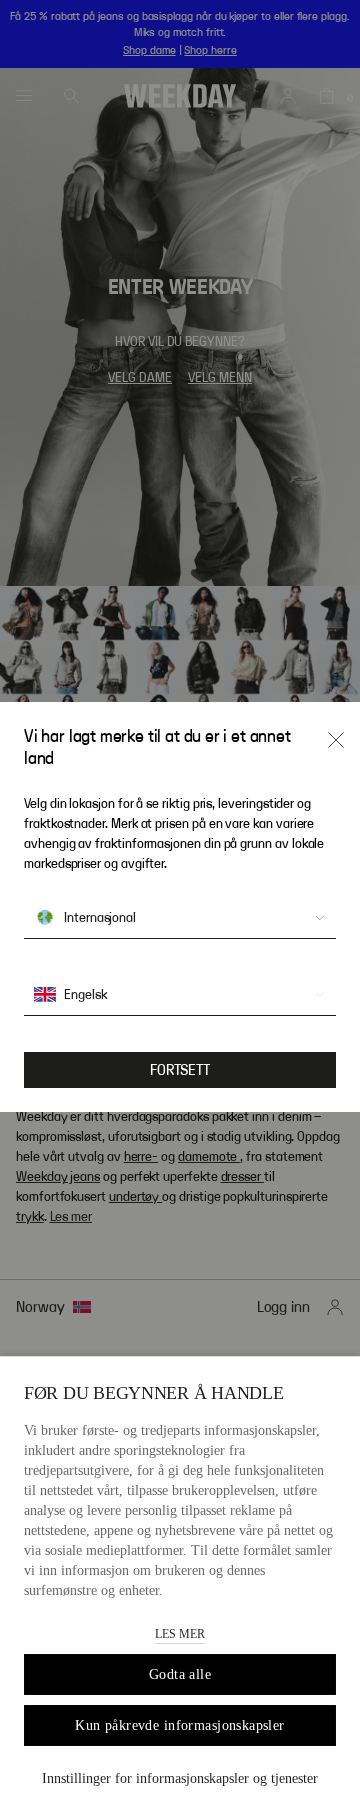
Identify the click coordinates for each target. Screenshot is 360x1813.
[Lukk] (336, 740)
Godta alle (180, 1674)
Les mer (180, 1634)
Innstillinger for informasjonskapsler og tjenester (180, 1778)
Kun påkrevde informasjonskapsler (179, 1725)
